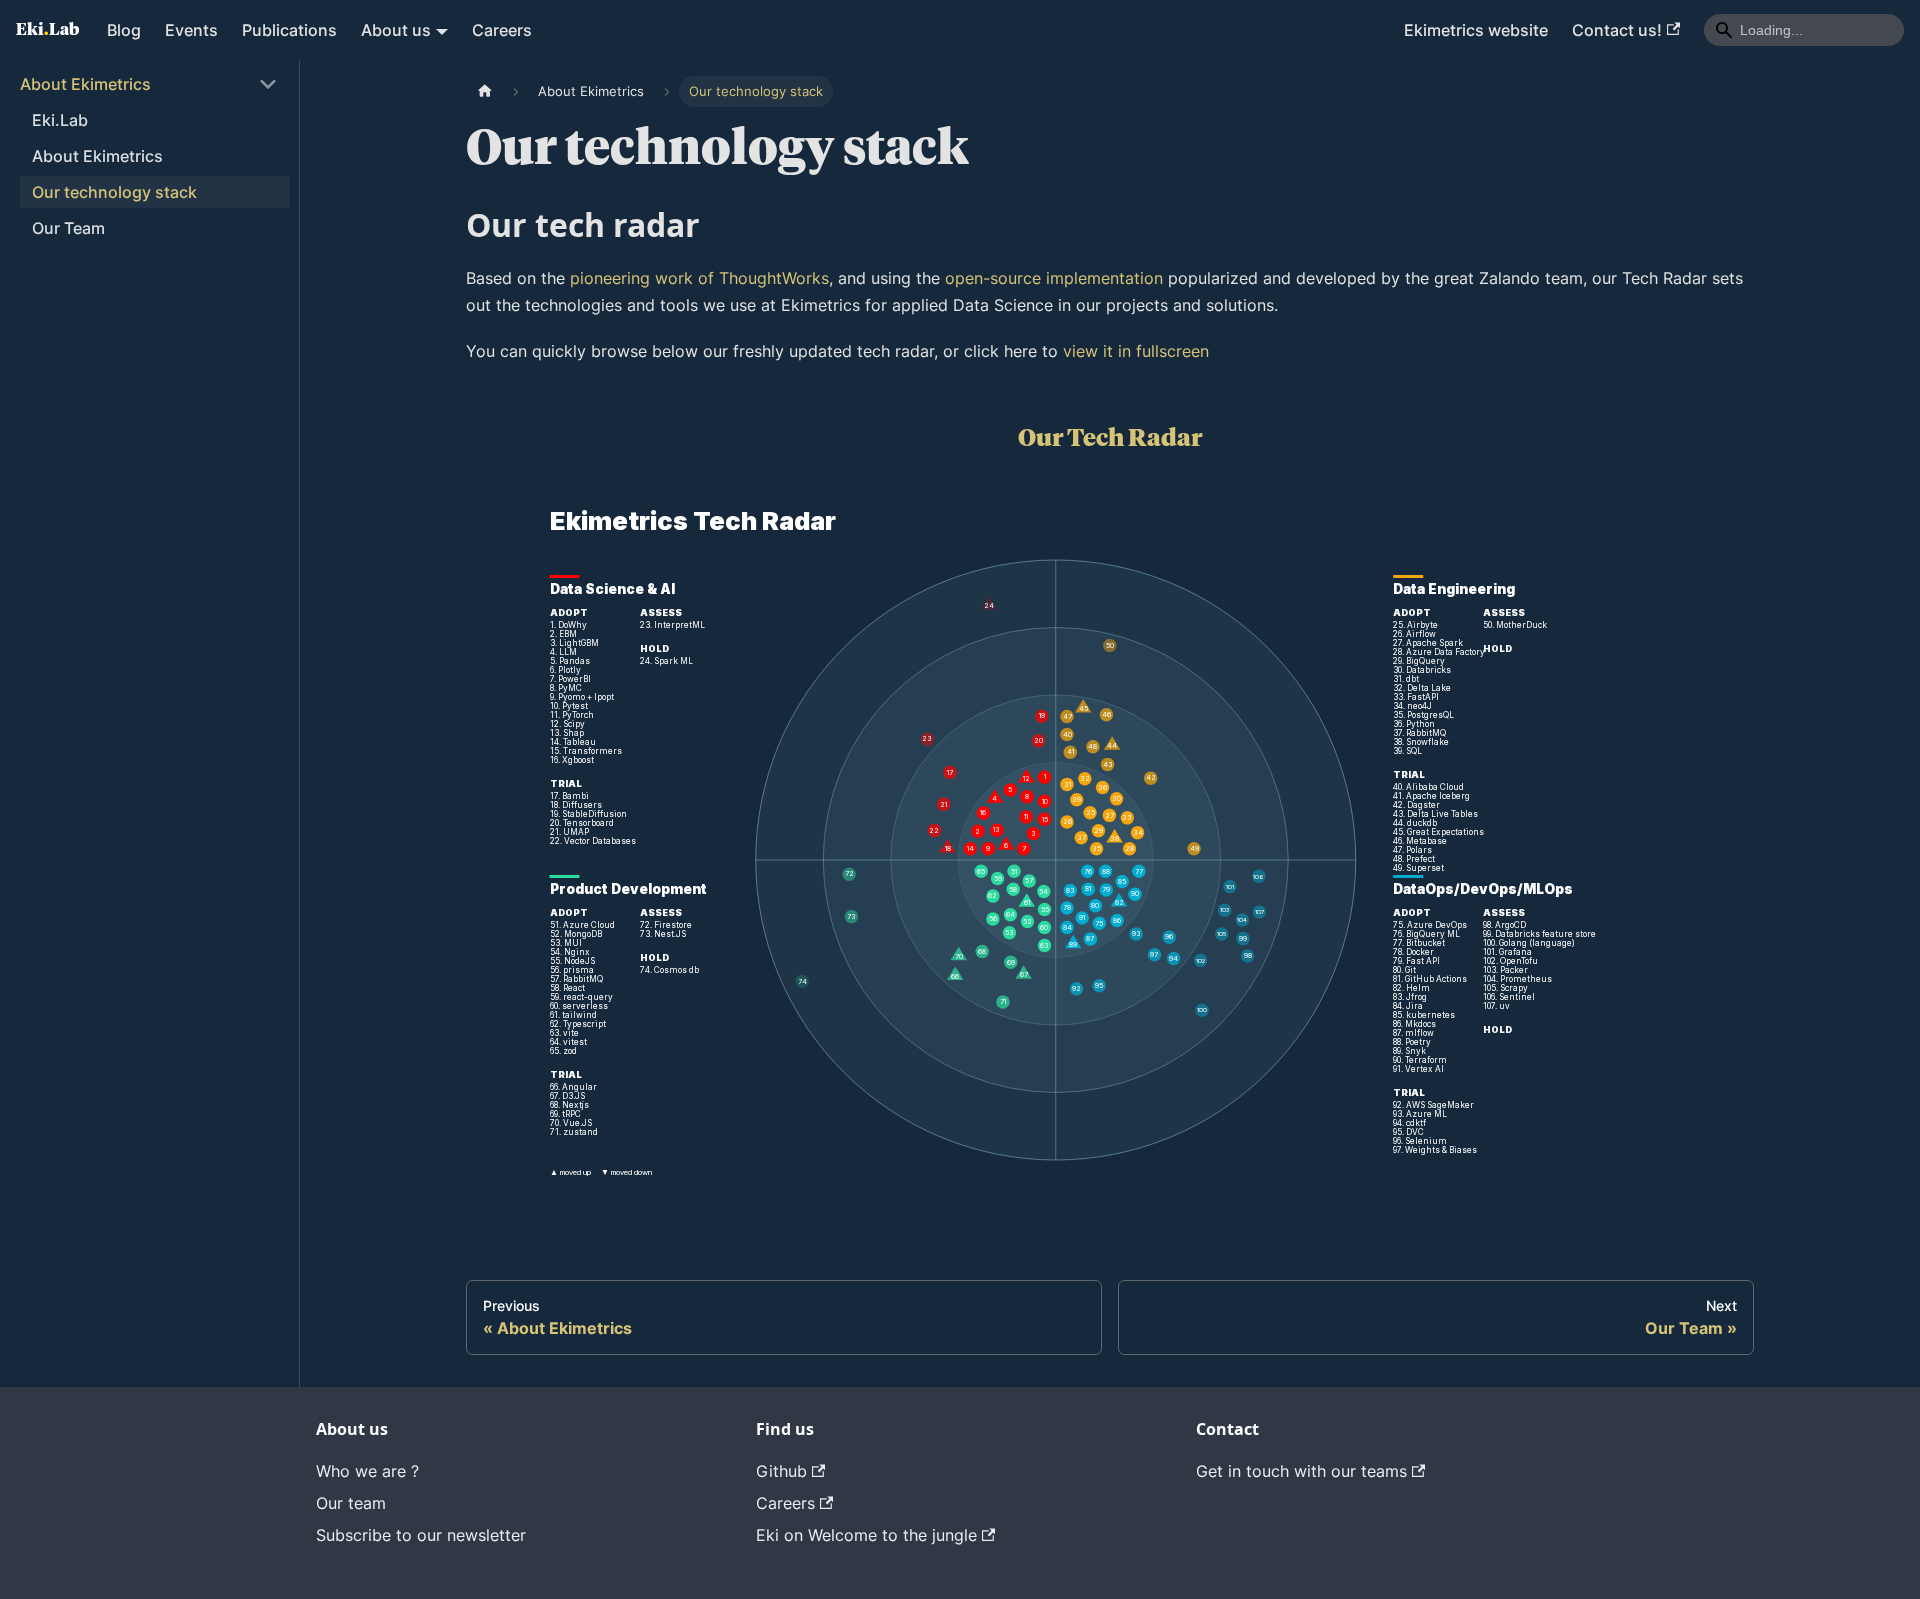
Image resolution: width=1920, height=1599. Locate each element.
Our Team (68, 228)
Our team (351, 1503)
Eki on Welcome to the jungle (866, 1535)
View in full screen (1110, 835)
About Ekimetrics (85, 84)
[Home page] (485, 91)
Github (781, 1471)
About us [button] (396, 30)
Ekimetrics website (1476, 30)
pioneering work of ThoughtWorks (699, 278)
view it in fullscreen (1136, 351)
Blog (124, 30)
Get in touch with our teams (1301, 1471)
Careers (502, 30)
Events (191, 30)
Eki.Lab (60, 120)
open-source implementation (1054, 278)
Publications (289, 30)
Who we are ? (367, 1471)
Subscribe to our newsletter (421, 1535)
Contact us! (1617, 30)
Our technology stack (114, 192)
